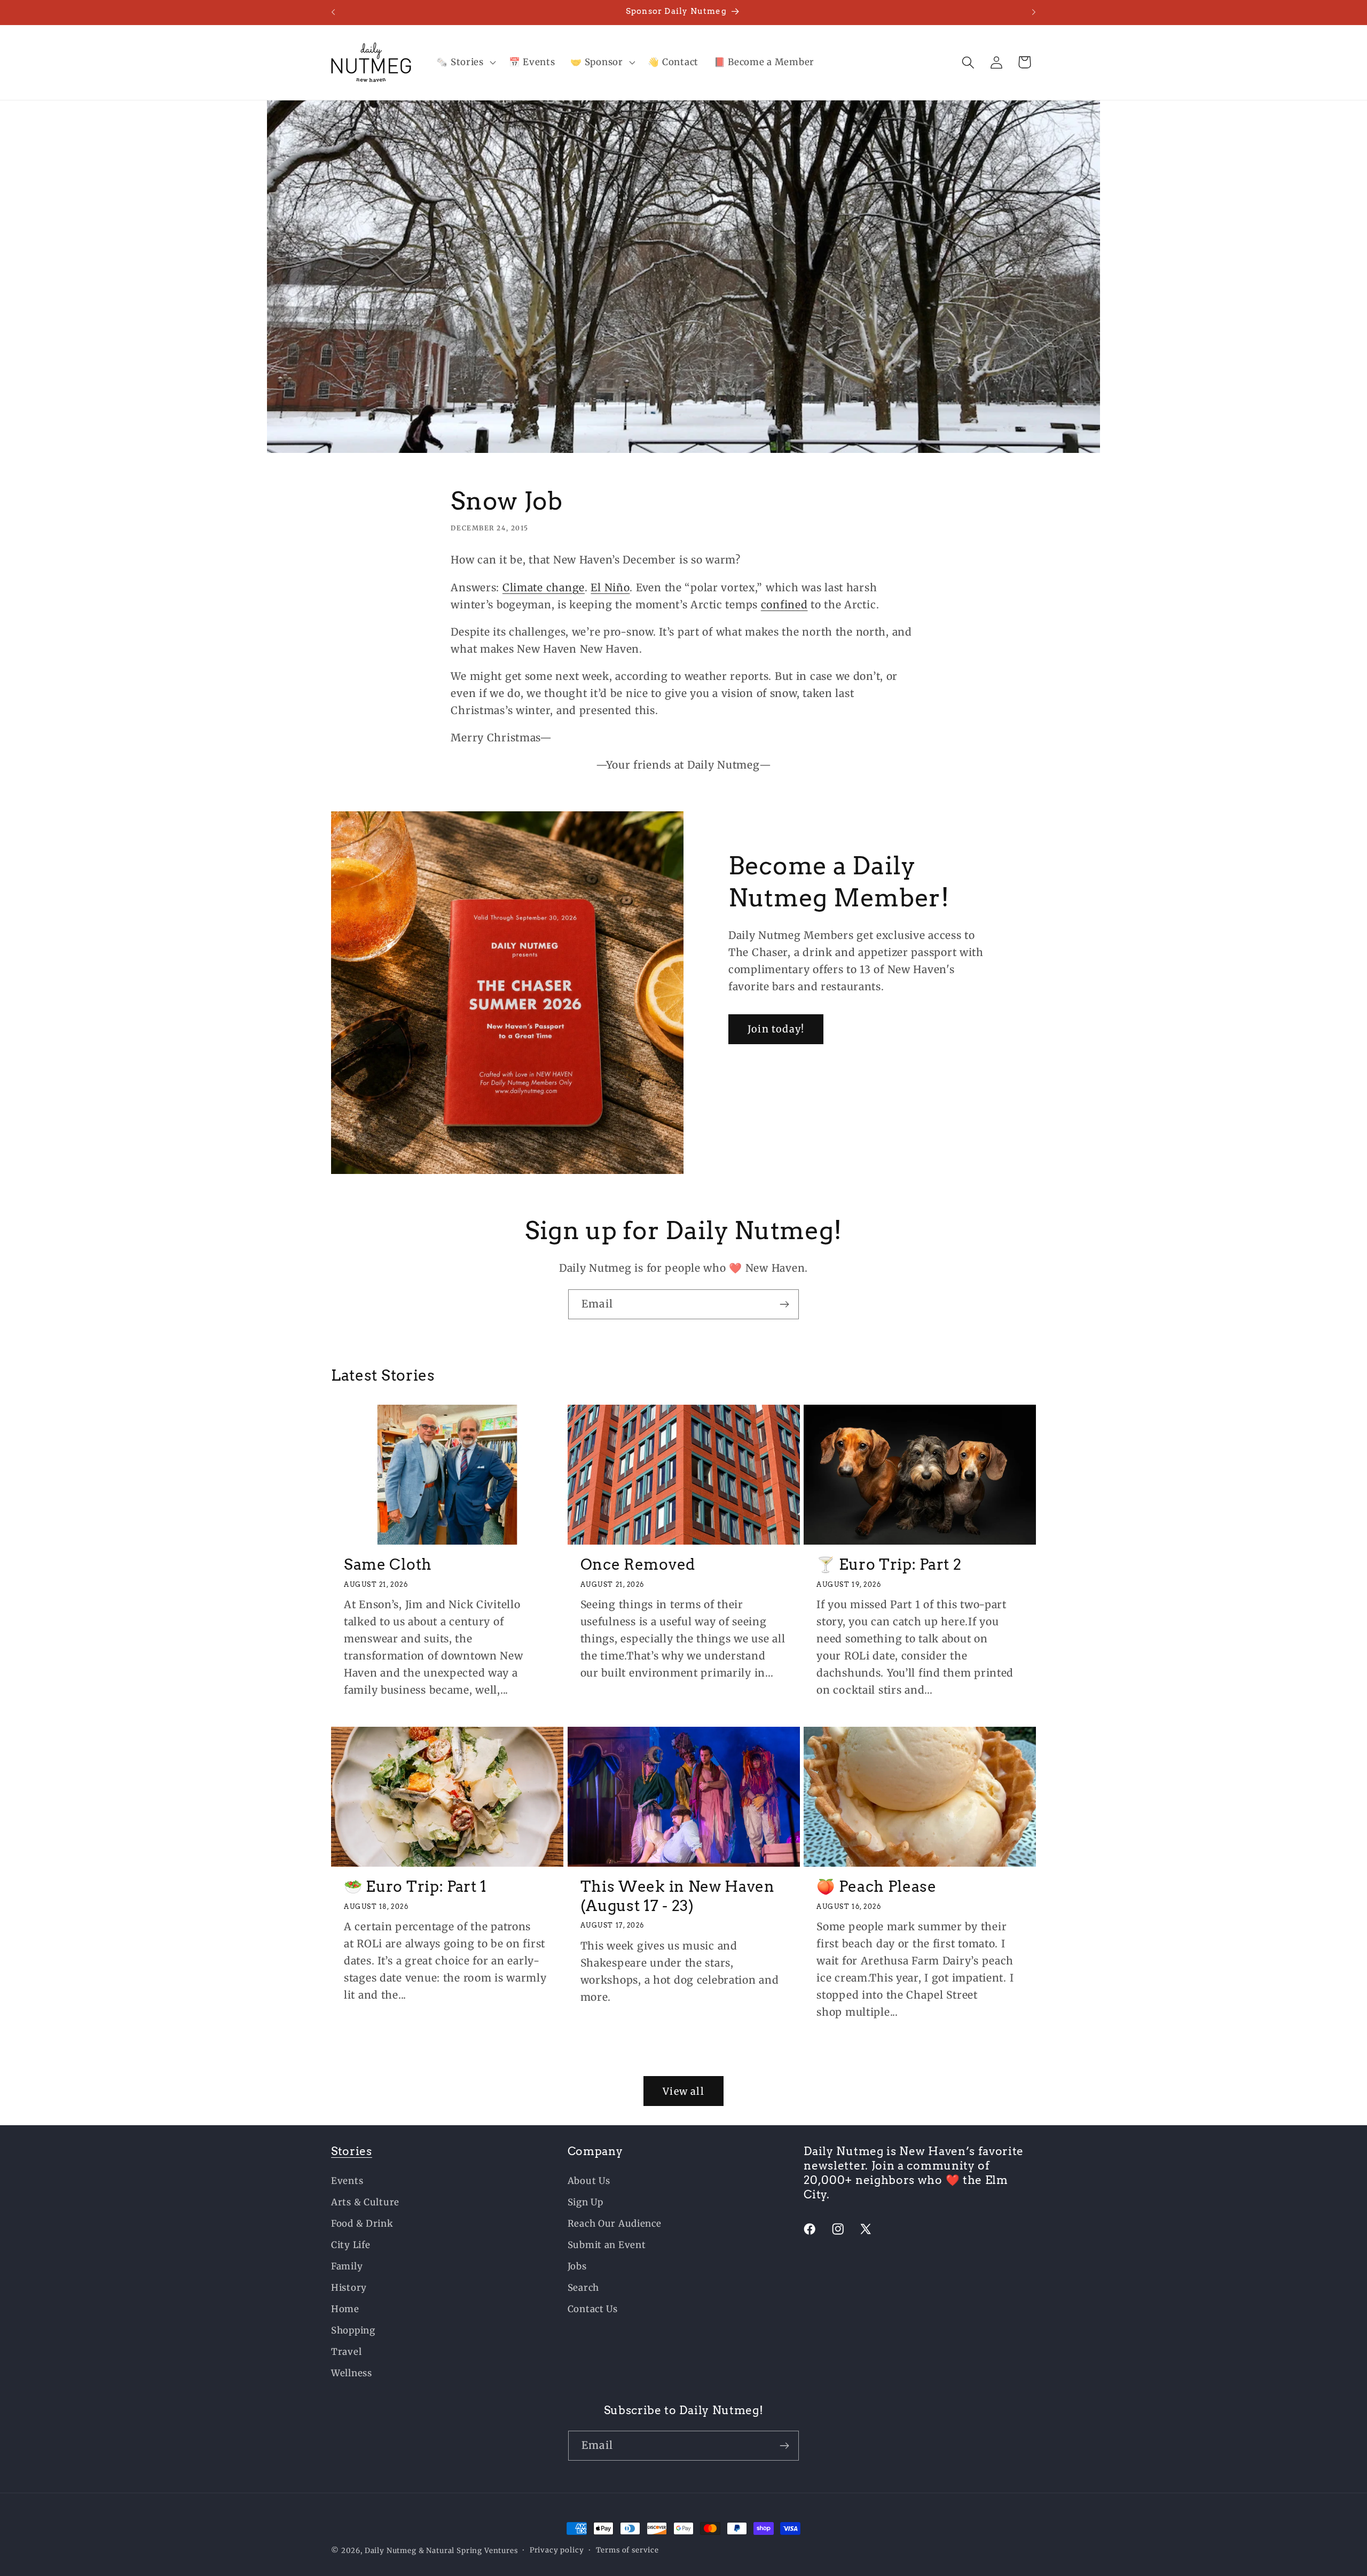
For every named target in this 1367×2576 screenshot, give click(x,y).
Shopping (353, 2330)
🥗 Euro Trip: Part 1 (415, 1886)
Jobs (577, 2266)
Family (347, 2266)
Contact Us (593, 2309)
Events (347, 2181)
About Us (589, 2181)
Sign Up (586, 2202)
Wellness (352, 2373)
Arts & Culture (365, 2202)
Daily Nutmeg (391, 2551)
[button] (465, 62)
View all (683, 2091)
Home (345, 2309)
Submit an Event (607, 2245)
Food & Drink (362, 2223)
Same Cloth (388, 1564)
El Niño (610, 587)
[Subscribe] (784, 1304)
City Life (351, 2245)
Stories (352, 2151)
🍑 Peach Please (877, 1886)
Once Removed (638, 1564)
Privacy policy (557, 2550)
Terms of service (627, 2550)
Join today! (776, 1029)
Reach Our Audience (615, 2223)
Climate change (544, 587)
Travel (346, 2352)
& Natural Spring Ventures (468, 2551)
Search (583, 2288)
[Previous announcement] (333, 12)
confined (784, 604)
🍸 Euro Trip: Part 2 (889, 1564)
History (349, 2288)
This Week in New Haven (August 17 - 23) (678, 1896)
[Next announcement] (1034, 12)
